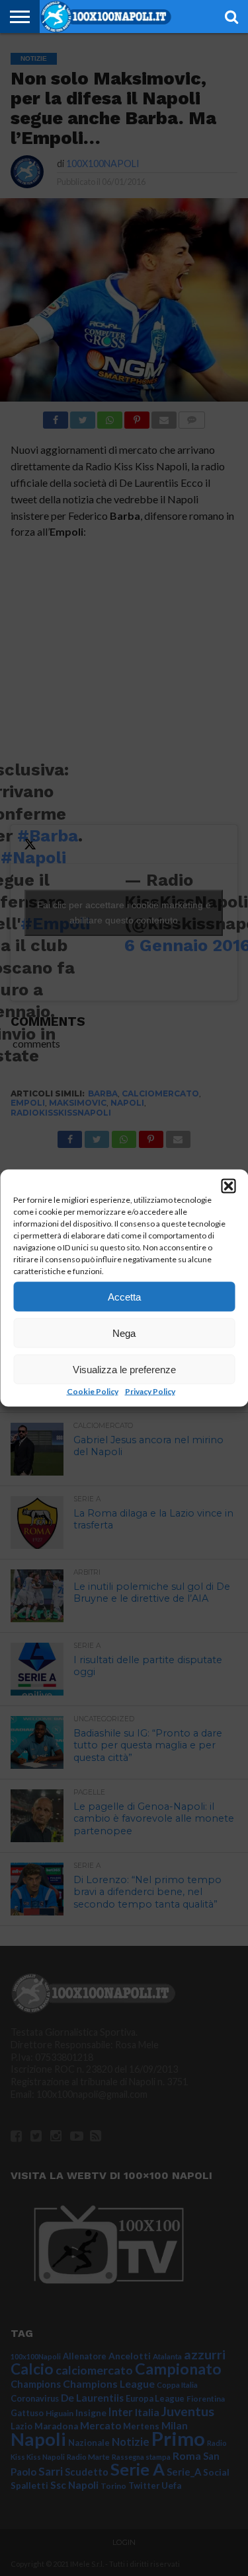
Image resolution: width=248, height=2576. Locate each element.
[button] (228, 1186)
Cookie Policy (93, 1391)
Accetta (124, 1296)
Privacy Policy (150, 1391)
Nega (124, 1333)
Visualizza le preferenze (124, 1369)
